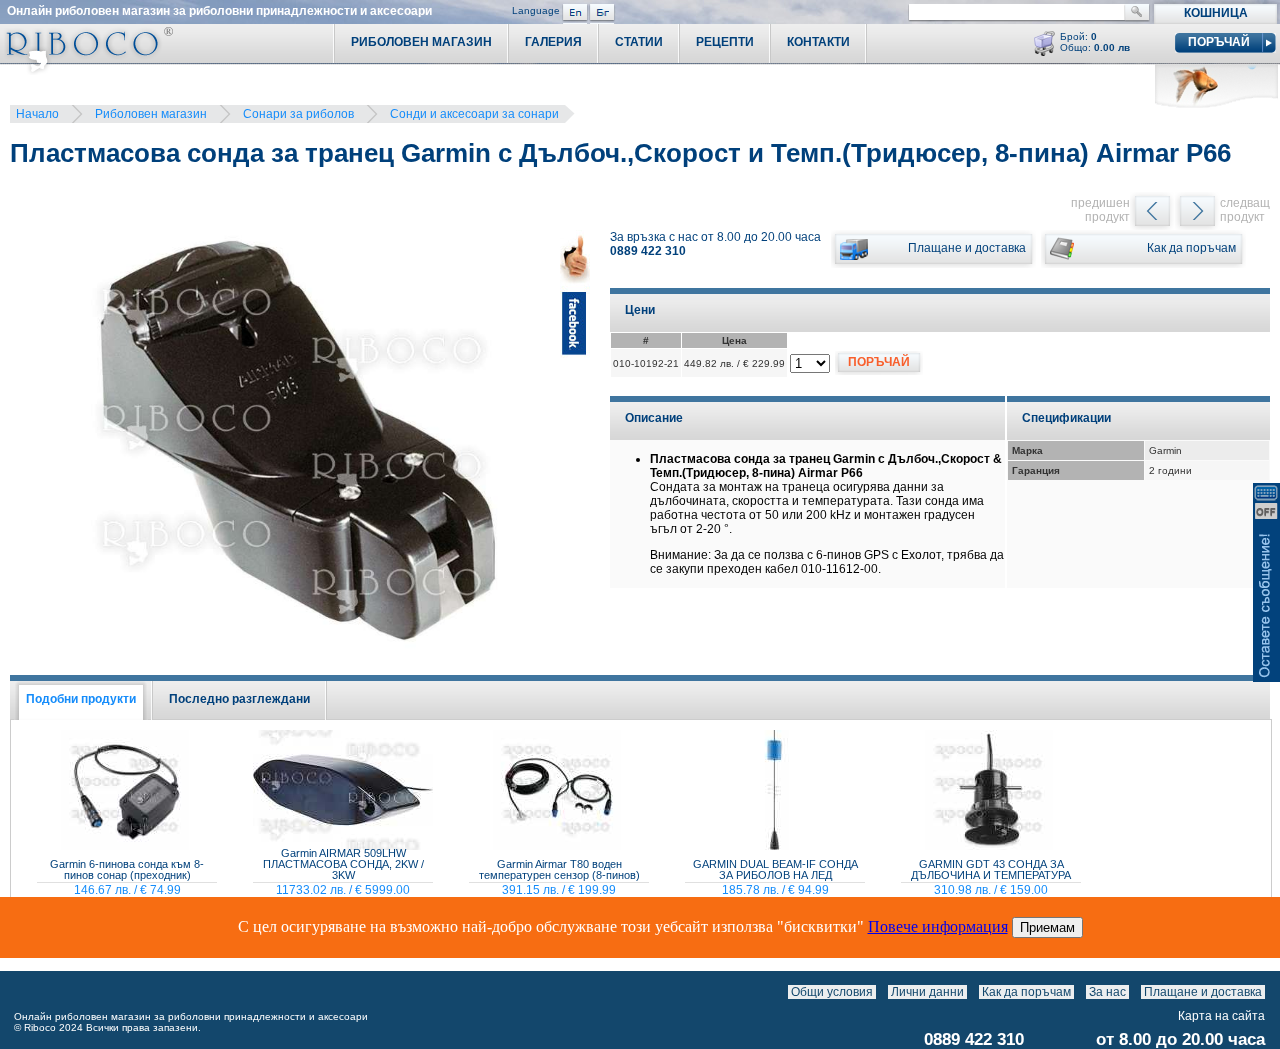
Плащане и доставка (1203, 992)
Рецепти (725, 42)
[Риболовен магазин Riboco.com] (86, 69)
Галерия (553, 42)
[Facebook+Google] (575, 450)
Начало (37, 114)
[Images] (1269, 992)
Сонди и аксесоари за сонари (474, 114)
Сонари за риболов (298, 114)
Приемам (1047, 927)
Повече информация (938, 926)
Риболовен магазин (151, 114)
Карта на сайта (1221, 1016)
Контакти (818, 42)
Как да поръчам (1026, 992)
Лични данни (927, 992)
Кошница (1216, 13)
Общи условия (832, 992)
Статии (639, 42)
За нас (1107, 992)
